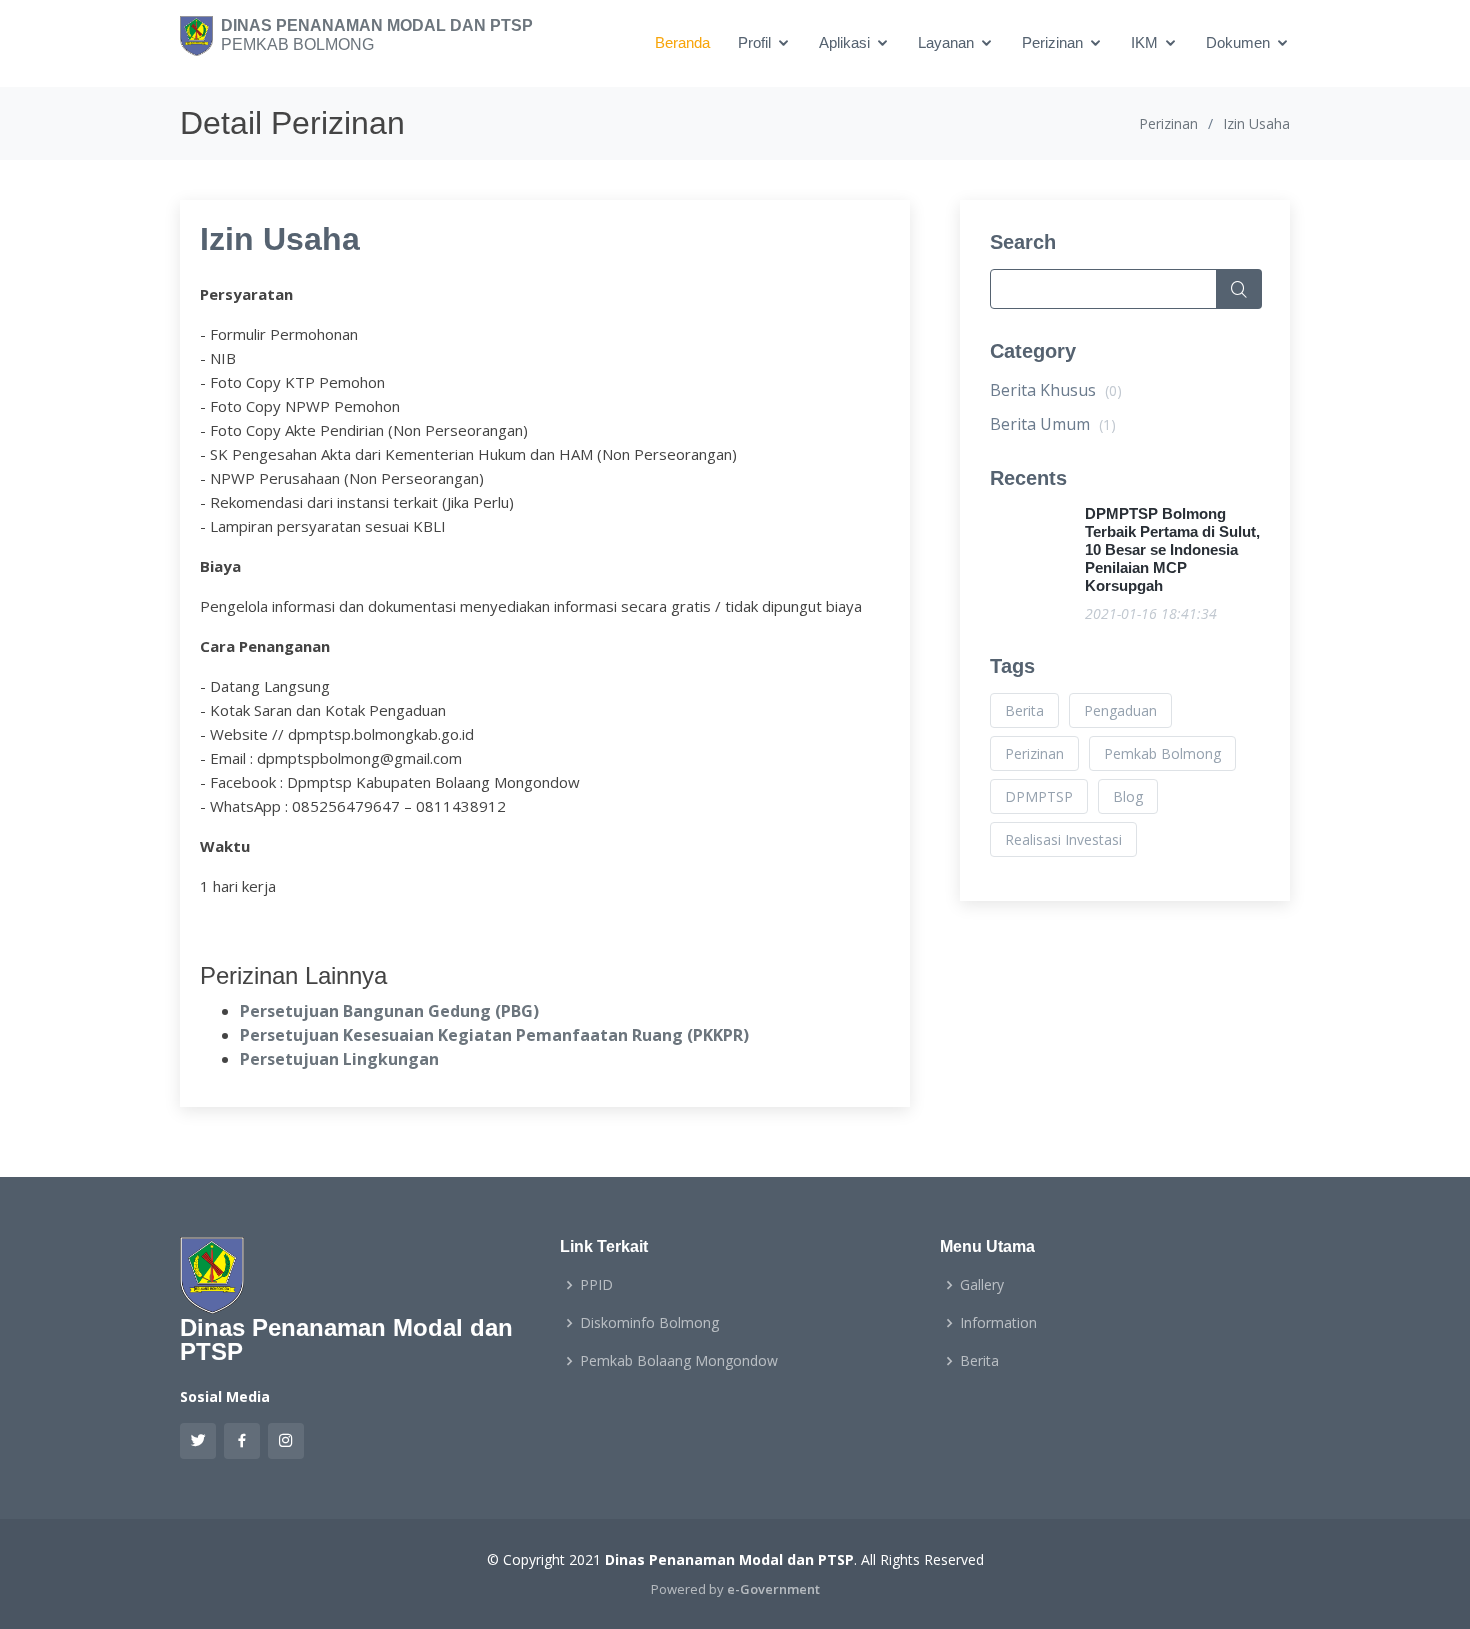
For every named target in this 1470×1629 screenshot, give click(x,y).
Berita (1024, 710)
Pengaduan (1120, 710)
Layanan (946, 42)
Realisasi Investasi (1063, 839)
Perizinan (1052, 42)
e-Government (773, 1589)
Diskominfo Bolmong (649, 1323)
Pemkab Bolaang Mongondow (679, 1361)
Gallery (982, 1285)
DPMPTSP (1039, 796)
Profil (754, 42)
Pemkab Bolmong (1162, 753)
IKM (1144, 42)
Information (998, 1323)
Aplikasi (844, 42)
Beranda (682, 42)
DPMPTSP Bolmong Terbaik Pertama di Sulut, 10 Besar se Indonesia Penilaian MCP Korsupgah (1172, 549)
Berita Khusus (1056, 390)
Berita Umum (1053, 424)
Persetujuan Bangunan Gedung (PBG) (389, 1011)
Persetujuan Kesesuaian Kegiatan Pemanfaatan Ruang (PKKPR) (494, 1035)
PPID (596, 1285)
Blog (1128, 796)
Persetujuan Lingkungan (339, 1059)
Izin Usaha (280, 239)
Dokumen (1238, 42)
